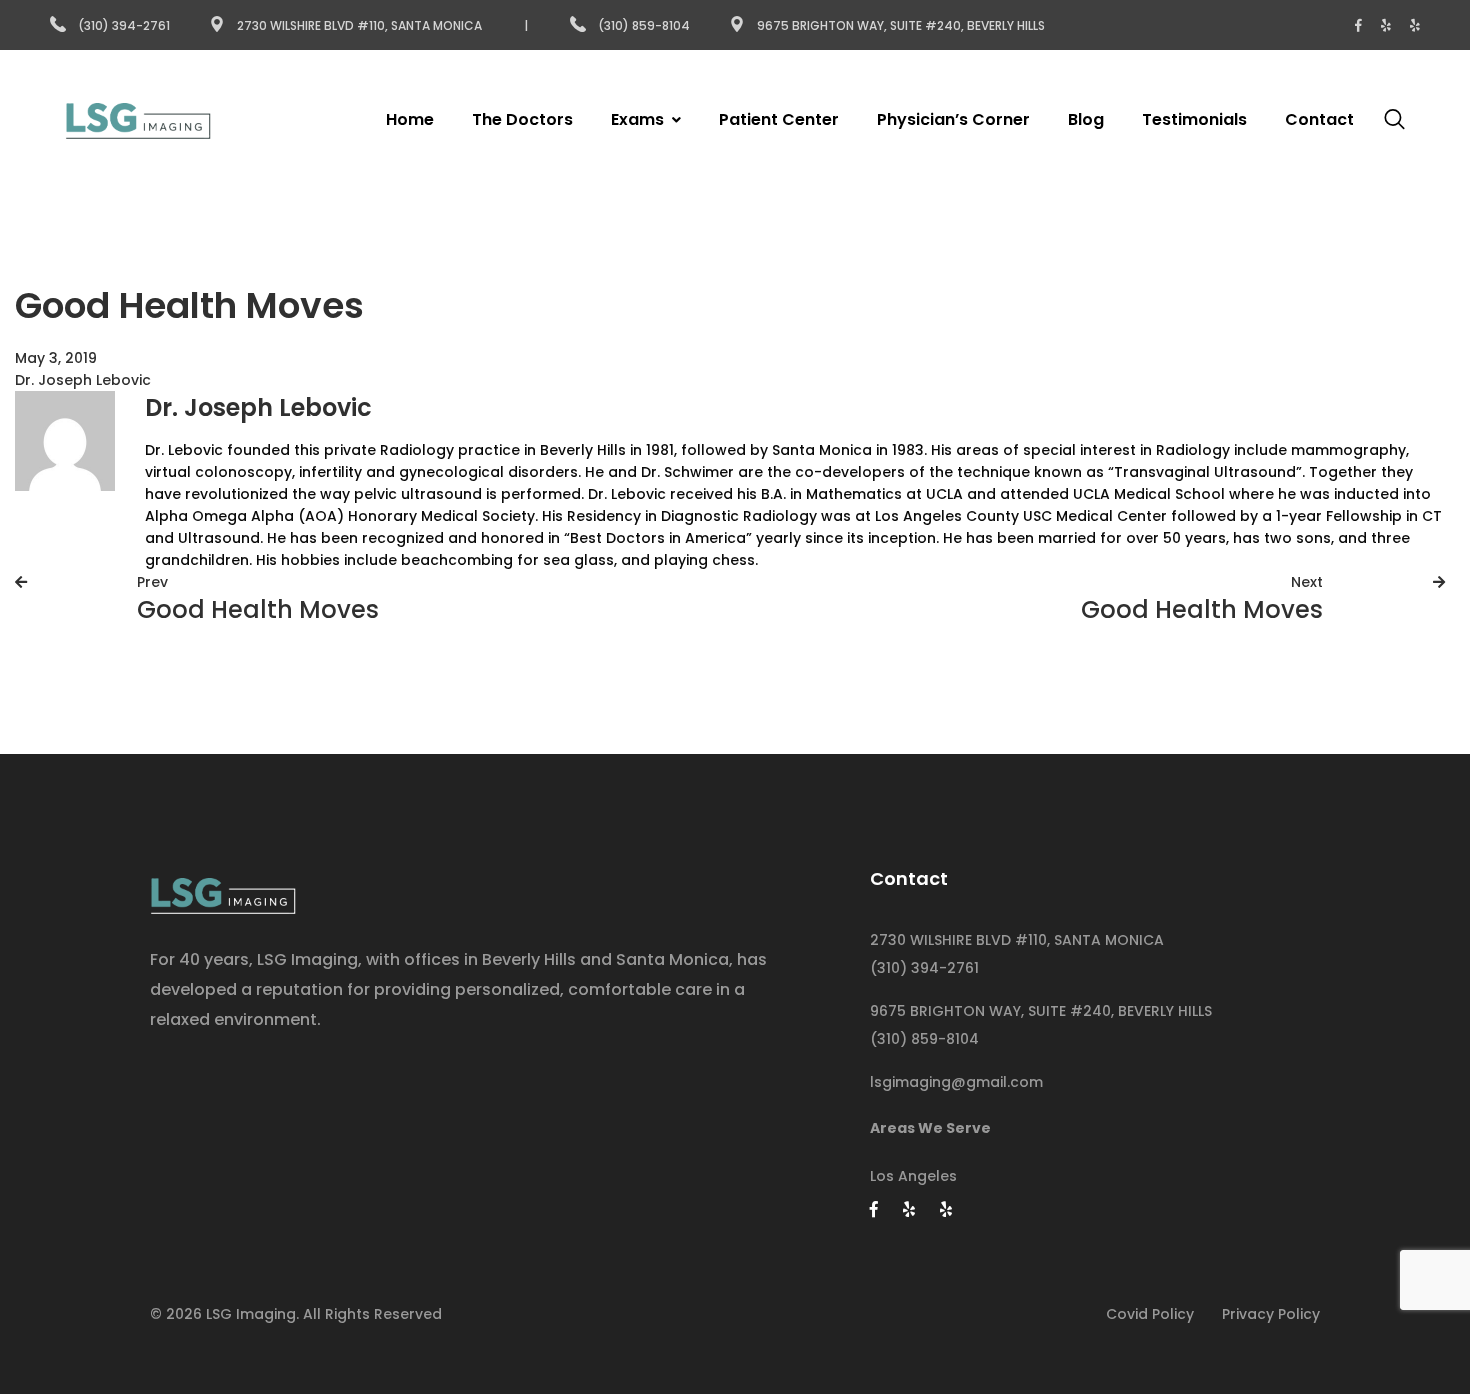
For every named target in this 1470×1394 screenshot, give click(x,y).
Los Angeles (913, 1176)
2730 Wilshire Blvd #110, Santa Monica (359, 25)
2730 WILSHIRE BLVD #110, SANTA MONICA (1017, 940)
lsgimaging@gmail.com (956, 1082)
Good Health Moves (258, 609)
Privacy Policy (1271, 1314)
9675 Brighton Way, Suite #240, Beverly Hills (901, 25)
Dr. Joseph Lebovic (83, 380)
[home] (223, 890)
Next (1307, 582)
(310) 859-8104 (645, 25)
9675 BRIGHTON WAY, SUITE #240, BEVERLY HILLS (1041, 1011)
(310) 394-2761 (124, 25)
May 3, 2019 (56, 358)
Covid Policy (1150, 1314)
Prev (152, 582)
